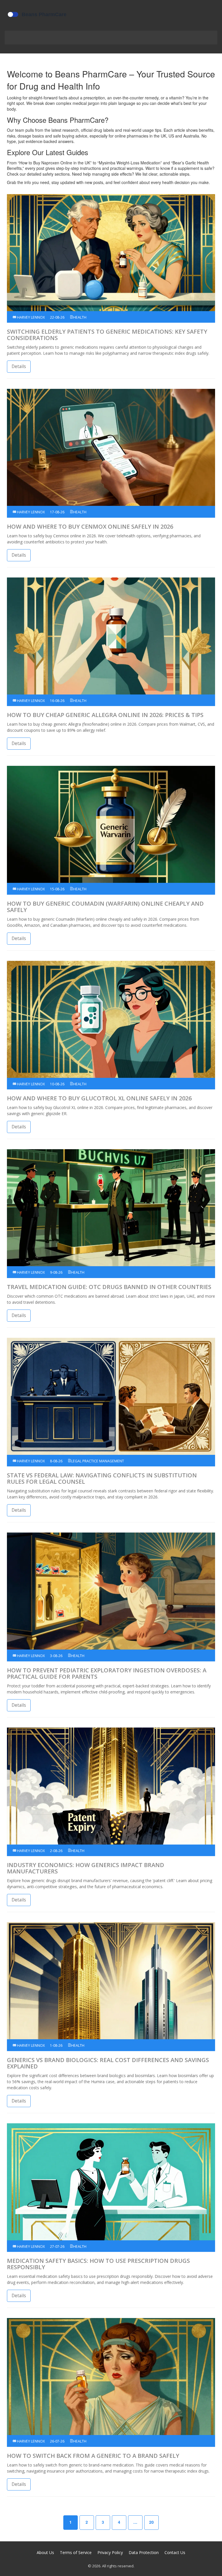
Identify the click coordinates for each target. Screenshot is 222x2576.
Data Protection (144, 2552)
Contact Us (175, 2552)
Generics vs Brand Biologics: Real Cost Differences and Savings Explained (108, 2063)
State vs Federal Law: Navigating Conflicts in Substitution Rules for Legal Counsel (102, 1479)
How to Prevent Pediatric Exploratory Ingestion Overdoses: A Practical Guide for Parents (107, 1674)
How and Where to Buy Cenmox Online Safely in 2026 (90, 527)
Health (80, 317)
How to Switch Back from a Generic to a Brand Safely (93, 2456)
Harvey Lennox (30, 317)
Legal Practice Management (98, 1461)
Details (19, 366)
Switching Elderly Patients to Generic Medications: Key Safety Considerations (107, 335)
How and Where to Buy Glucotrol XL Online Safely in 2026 (99, 1098)
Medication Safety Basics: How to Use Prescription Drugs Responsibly (98, 2264)
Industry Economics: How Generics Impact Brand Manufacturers (86, 1868)
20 (151, 2522)
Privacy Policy (110, 2552)
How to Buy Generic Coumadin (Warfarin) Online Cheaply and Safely (105, 907)
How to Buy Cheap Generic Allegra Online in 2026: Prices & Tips (105, 715)
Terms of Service (76, 2552)
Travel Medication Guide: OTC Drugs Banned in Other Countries (109, 1287)
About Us (45, 2552)
